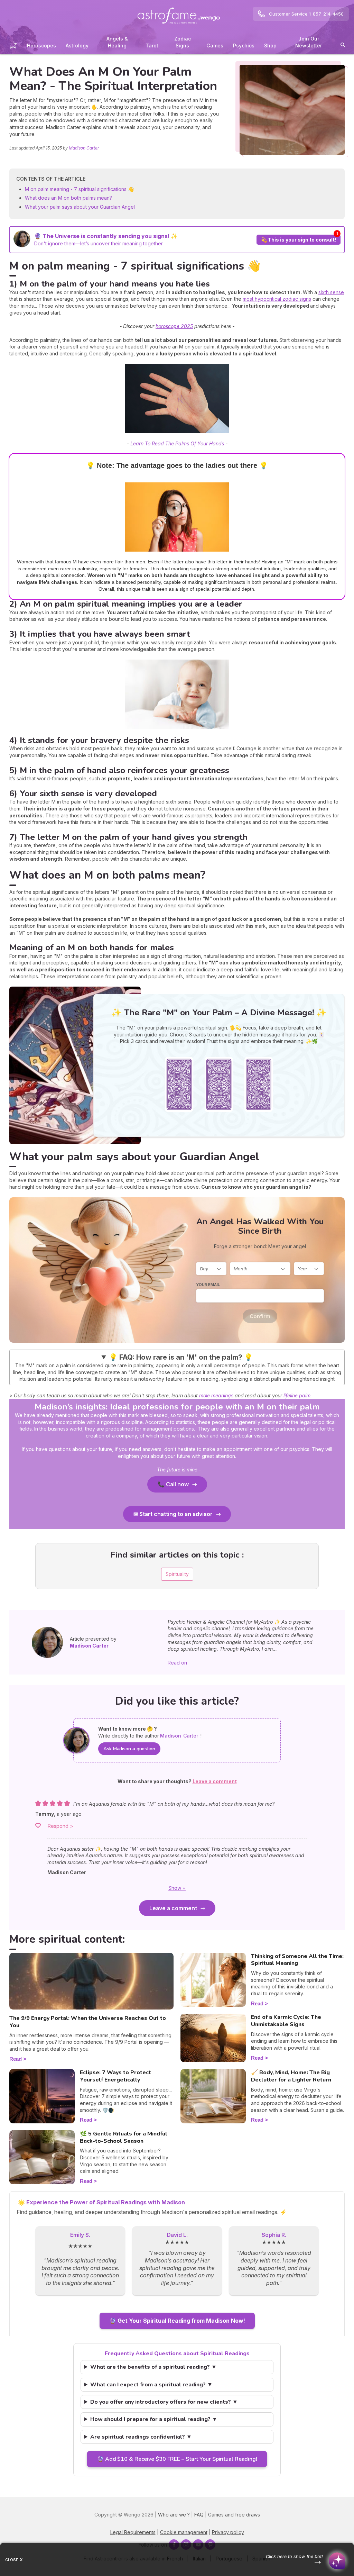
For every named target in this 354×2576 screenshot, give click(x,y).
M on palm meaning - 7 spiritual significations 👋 (79, 189)
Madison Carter (84, 148)
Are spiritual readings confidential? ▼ (141, 2437)
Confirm (260, 1316)
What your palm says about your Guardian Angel (80, 207)
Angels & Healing (117, 42)
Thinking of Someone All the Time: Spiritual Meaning (297, 1960)
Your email (208, 1285)
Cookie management (184, 2532)
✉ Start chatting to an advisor (173, 1514)
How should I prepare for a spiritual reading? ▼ (154, 2419)
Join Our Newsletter (309, 42)
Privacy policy (228, 2532)
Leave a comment (173, 1908)
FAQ (199, 2515)
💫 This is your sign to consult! (299, 240)
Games (215, 46)
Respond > (60, 1826)
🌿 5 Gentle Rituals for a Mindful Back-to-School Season (124, 2137)
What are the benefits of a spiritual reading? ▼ (153, 2367)
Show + (177, 1888)
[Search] (343, 46)
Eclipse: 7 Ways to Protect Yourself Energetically (115, 2076)
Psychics (244, 46)
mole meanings (216, 1395)
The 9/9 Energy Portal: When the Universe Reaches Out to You (88, 2022)
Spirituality (177, 1574)
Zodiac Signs (183, 42)
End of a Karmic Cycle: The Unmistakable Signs (286, 2021)
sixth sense (331, 292)
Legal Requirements (133, 2532)
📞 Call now (173, 1484)
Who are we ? (174, 2515)
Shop (270, 46)
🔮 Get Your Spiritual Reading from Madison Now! (177, 2321)
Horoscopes (41, 46)
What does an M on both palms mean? (68, 198)
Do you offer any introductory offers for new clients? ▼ (164, 2402)
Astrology (77, 46)
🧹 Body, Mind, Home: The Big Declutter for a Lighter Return (291, 2076)
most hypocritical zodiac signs (277, 299)
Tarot (152, 46)
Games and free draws (234, 2515)
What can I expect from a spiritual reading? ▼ (151, 2385)
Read (16, 2059)
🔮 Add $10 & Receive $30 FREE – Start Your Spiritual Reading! (177, 2459)
